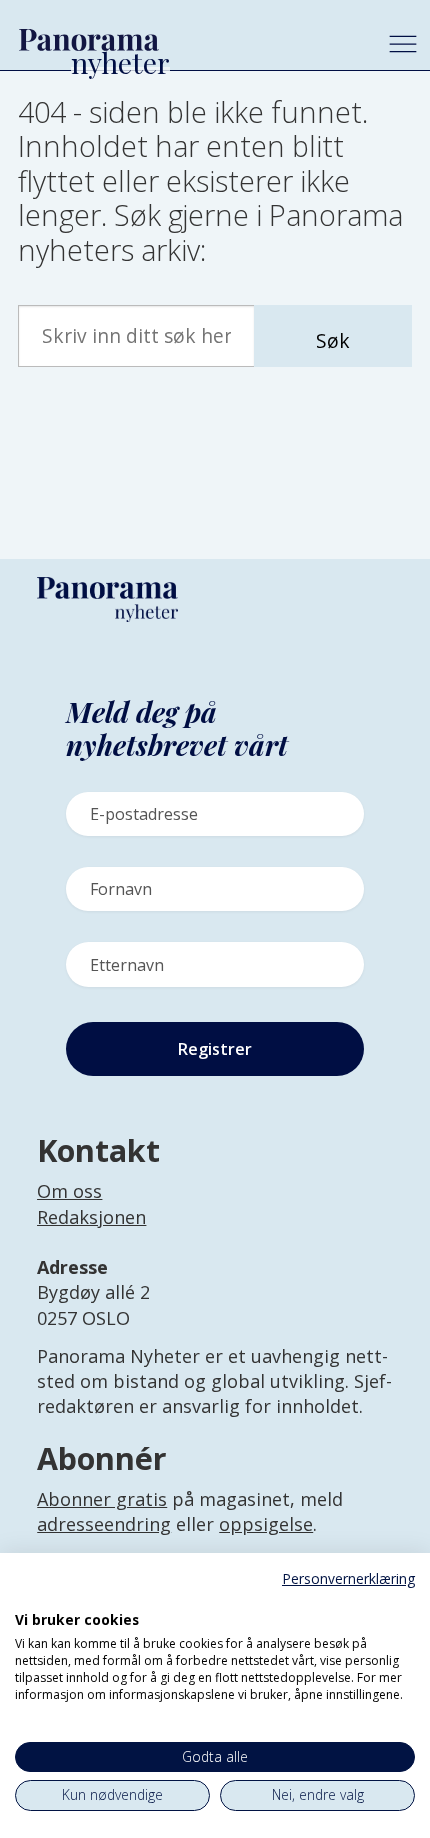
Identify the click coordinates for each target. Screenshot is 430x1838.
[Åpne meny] (403, 44)
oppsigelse (266, 1524)
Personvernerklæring (348, 1578)
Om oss (69, 1191)
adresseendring (104, 1524)
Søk (333, 341)
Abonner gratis (102, 1499)
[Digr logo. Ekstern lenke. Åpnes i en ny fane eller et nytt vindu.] (28, 1598)
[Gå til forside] (185, 39)
